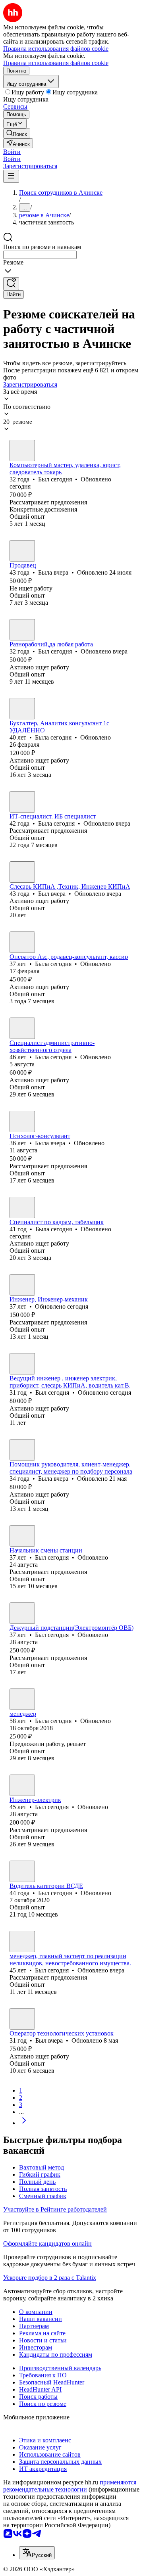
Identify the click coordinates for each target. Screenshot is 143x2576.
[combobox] (40, 255)
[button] (12, 152)
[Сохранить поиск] (11, 284)
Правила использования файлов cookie (56, 63)
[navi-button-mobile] (11, 176)
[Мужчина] (22, 450)
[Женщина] (22, 551)
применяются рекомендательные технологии (70, 2486)
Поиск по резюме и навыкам (42, 247)
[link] (17, 133)
